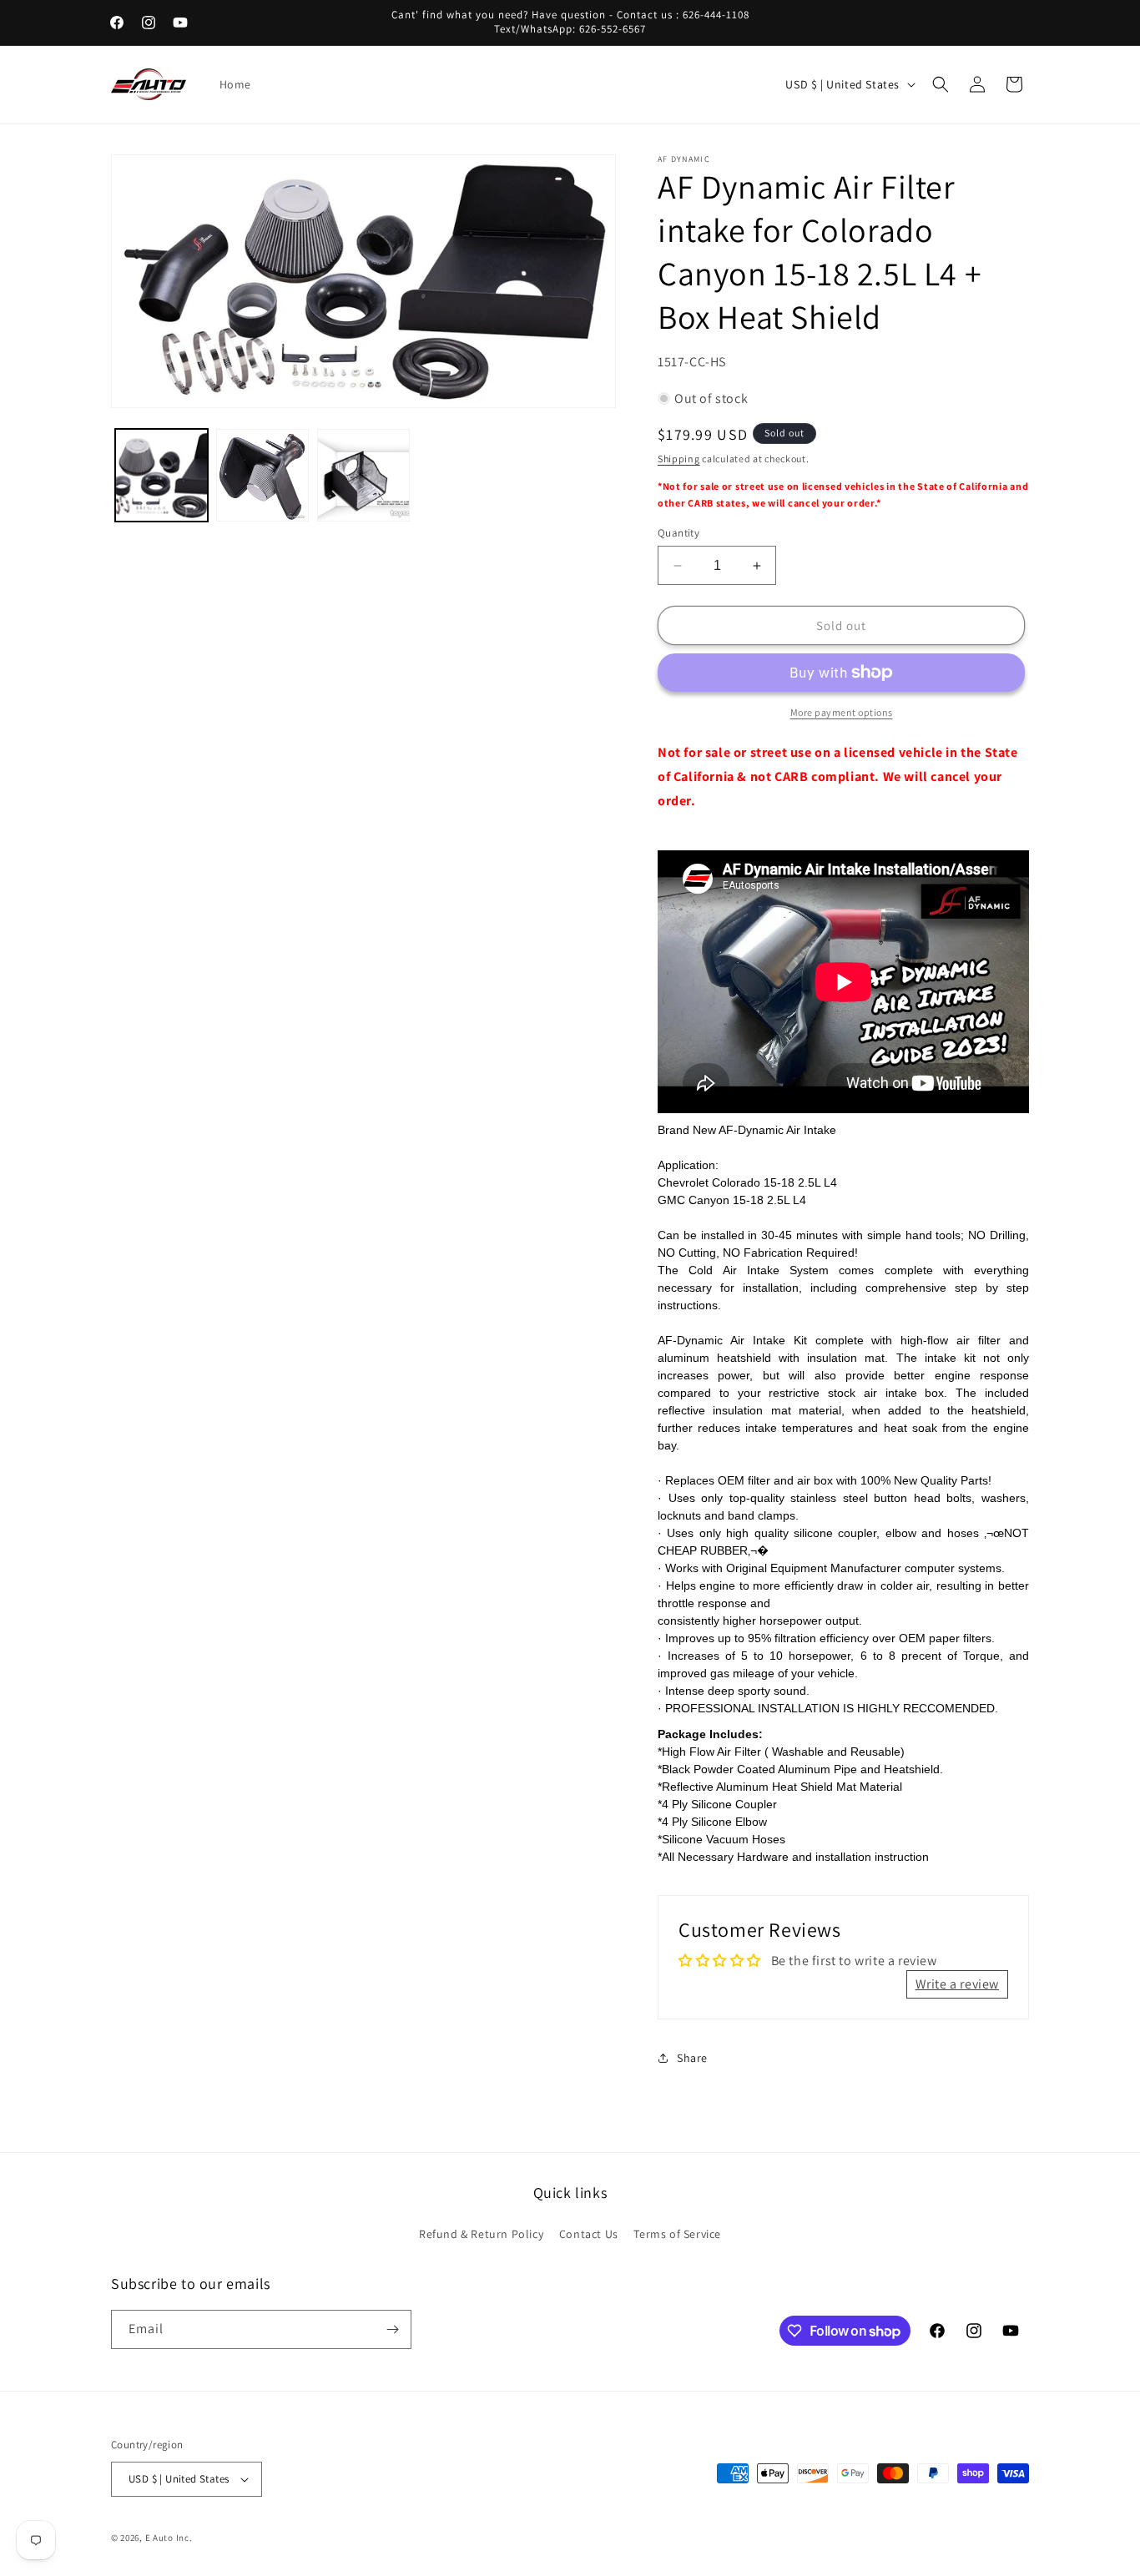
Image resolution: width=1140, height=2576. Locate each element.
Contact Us (589, 2234)
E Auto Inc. (169, 2538)
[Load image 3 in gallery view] (363, 475)
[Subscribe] (392, 2329)
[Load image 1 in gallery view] (161, 475)
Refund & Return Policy (481, 2234)
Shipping (679, 459)
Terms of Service (677, 2234)
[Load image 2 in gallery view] (262, 475)
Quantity (678, 533)
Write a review (957, 1984)
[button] (941, 84)
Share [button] (692, 2058)
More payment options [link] (842, 712)
